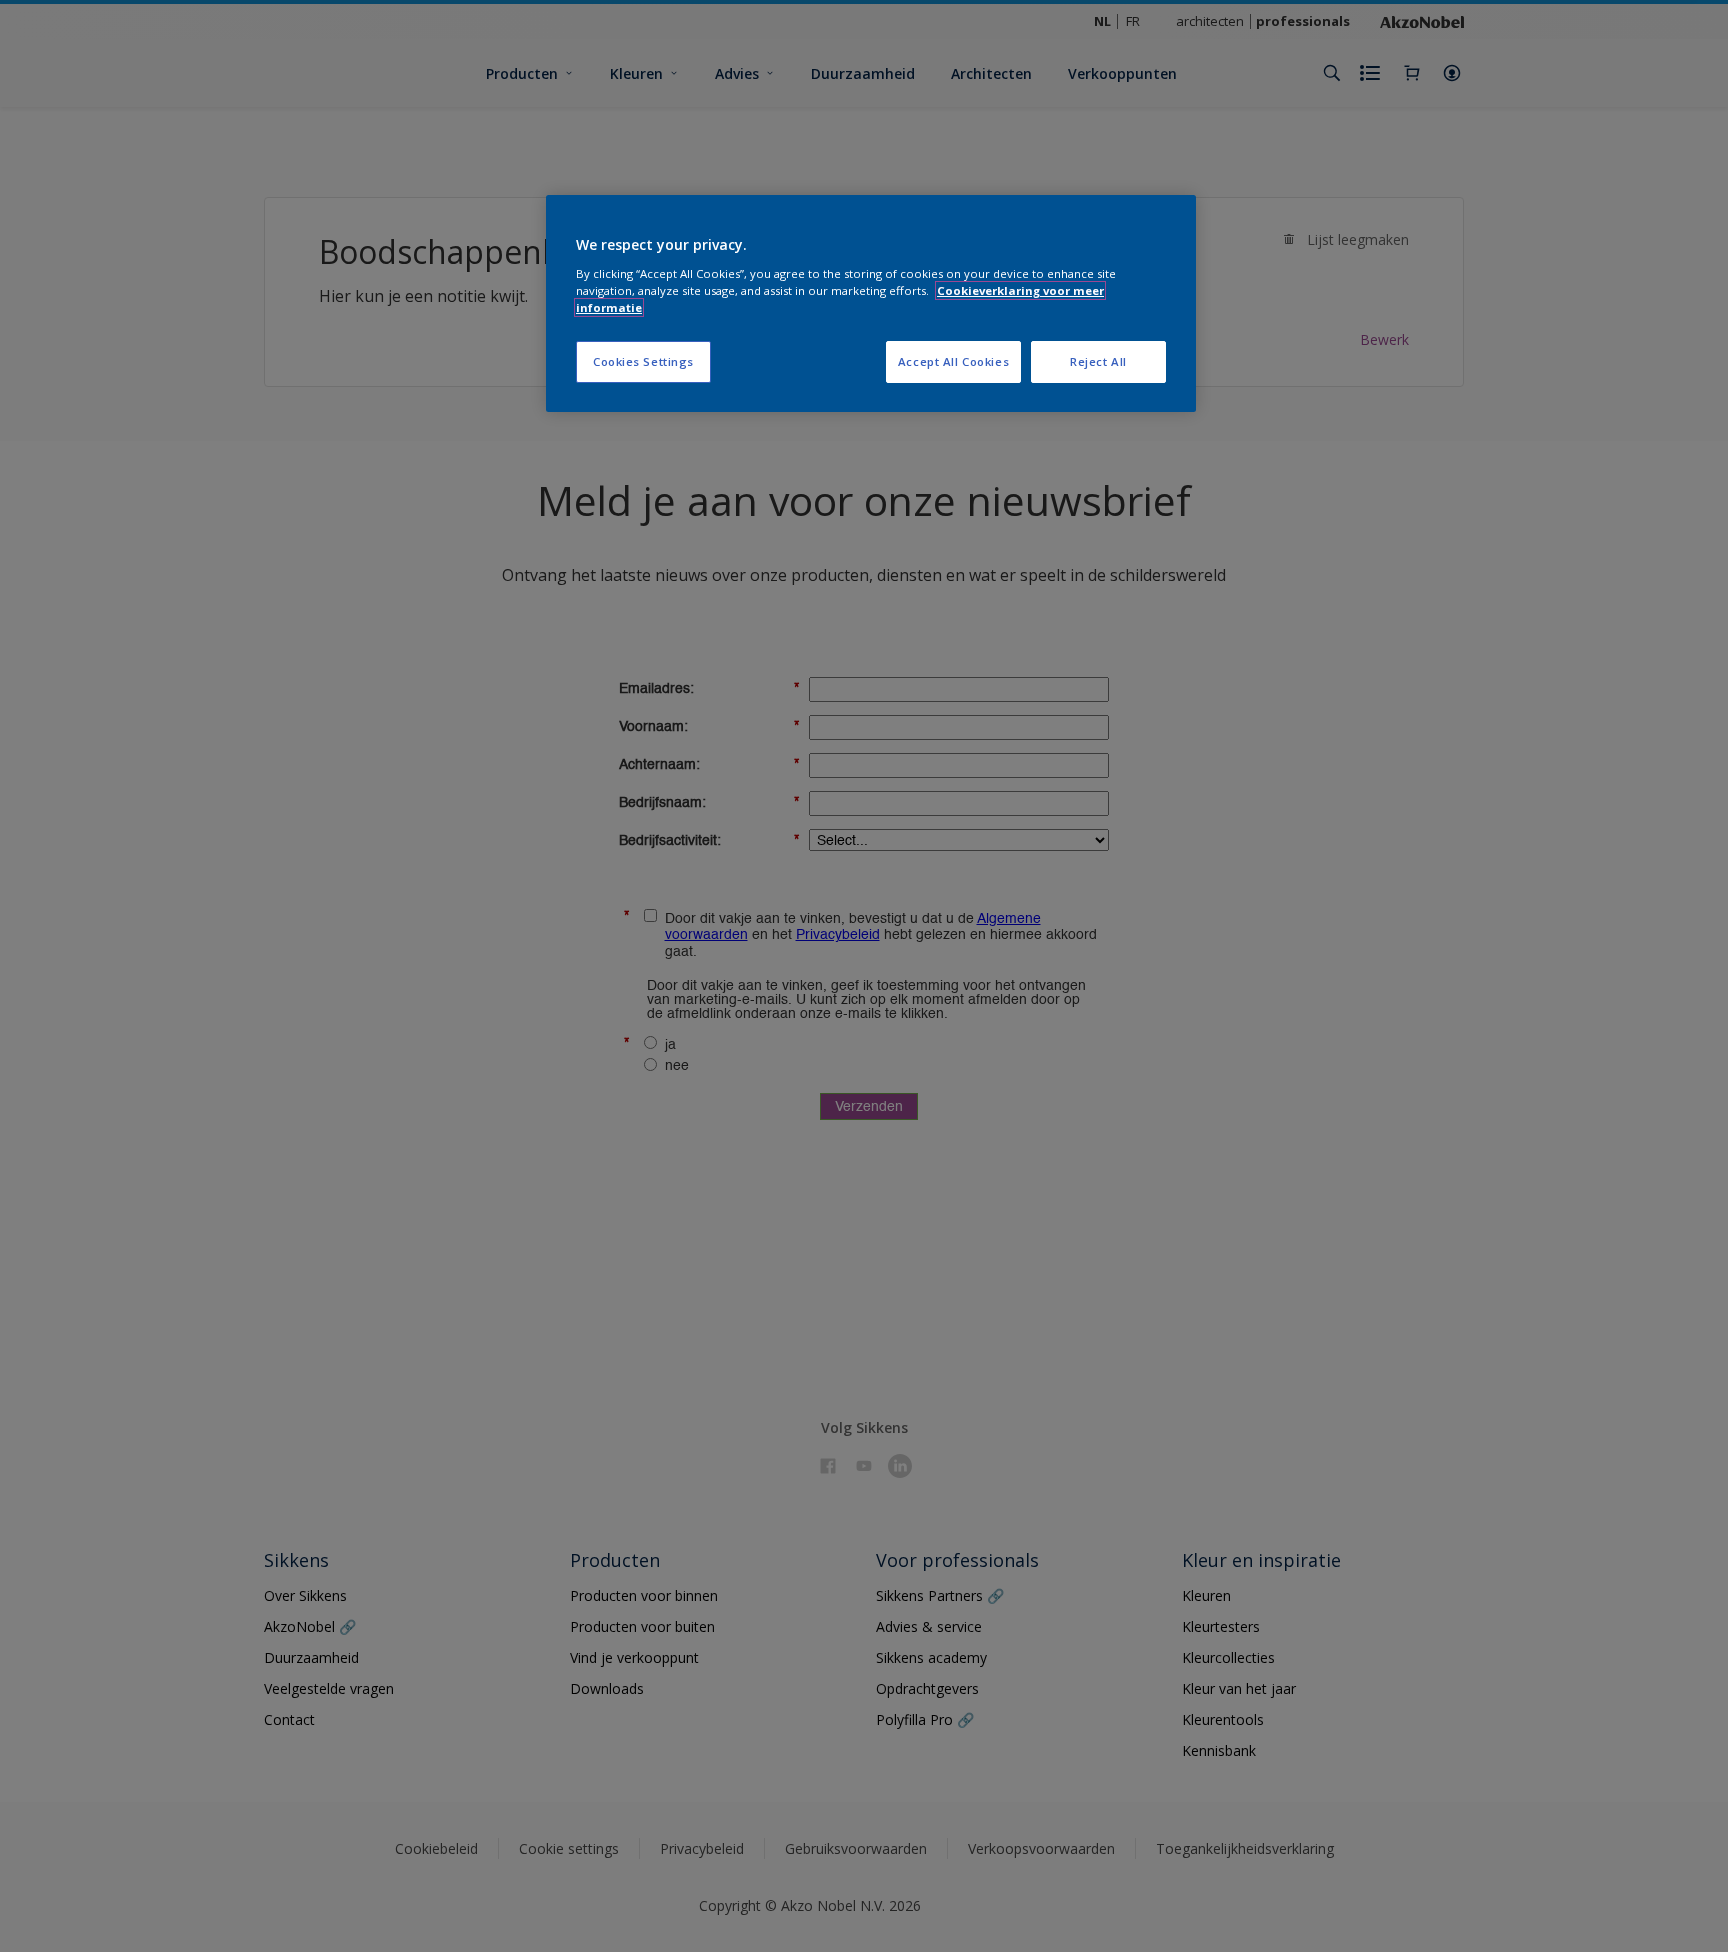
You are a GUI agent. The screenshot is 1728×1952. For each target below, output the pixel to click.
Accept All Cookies (953, 361)
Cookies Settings (643, 361)
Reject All (1098, 361)
